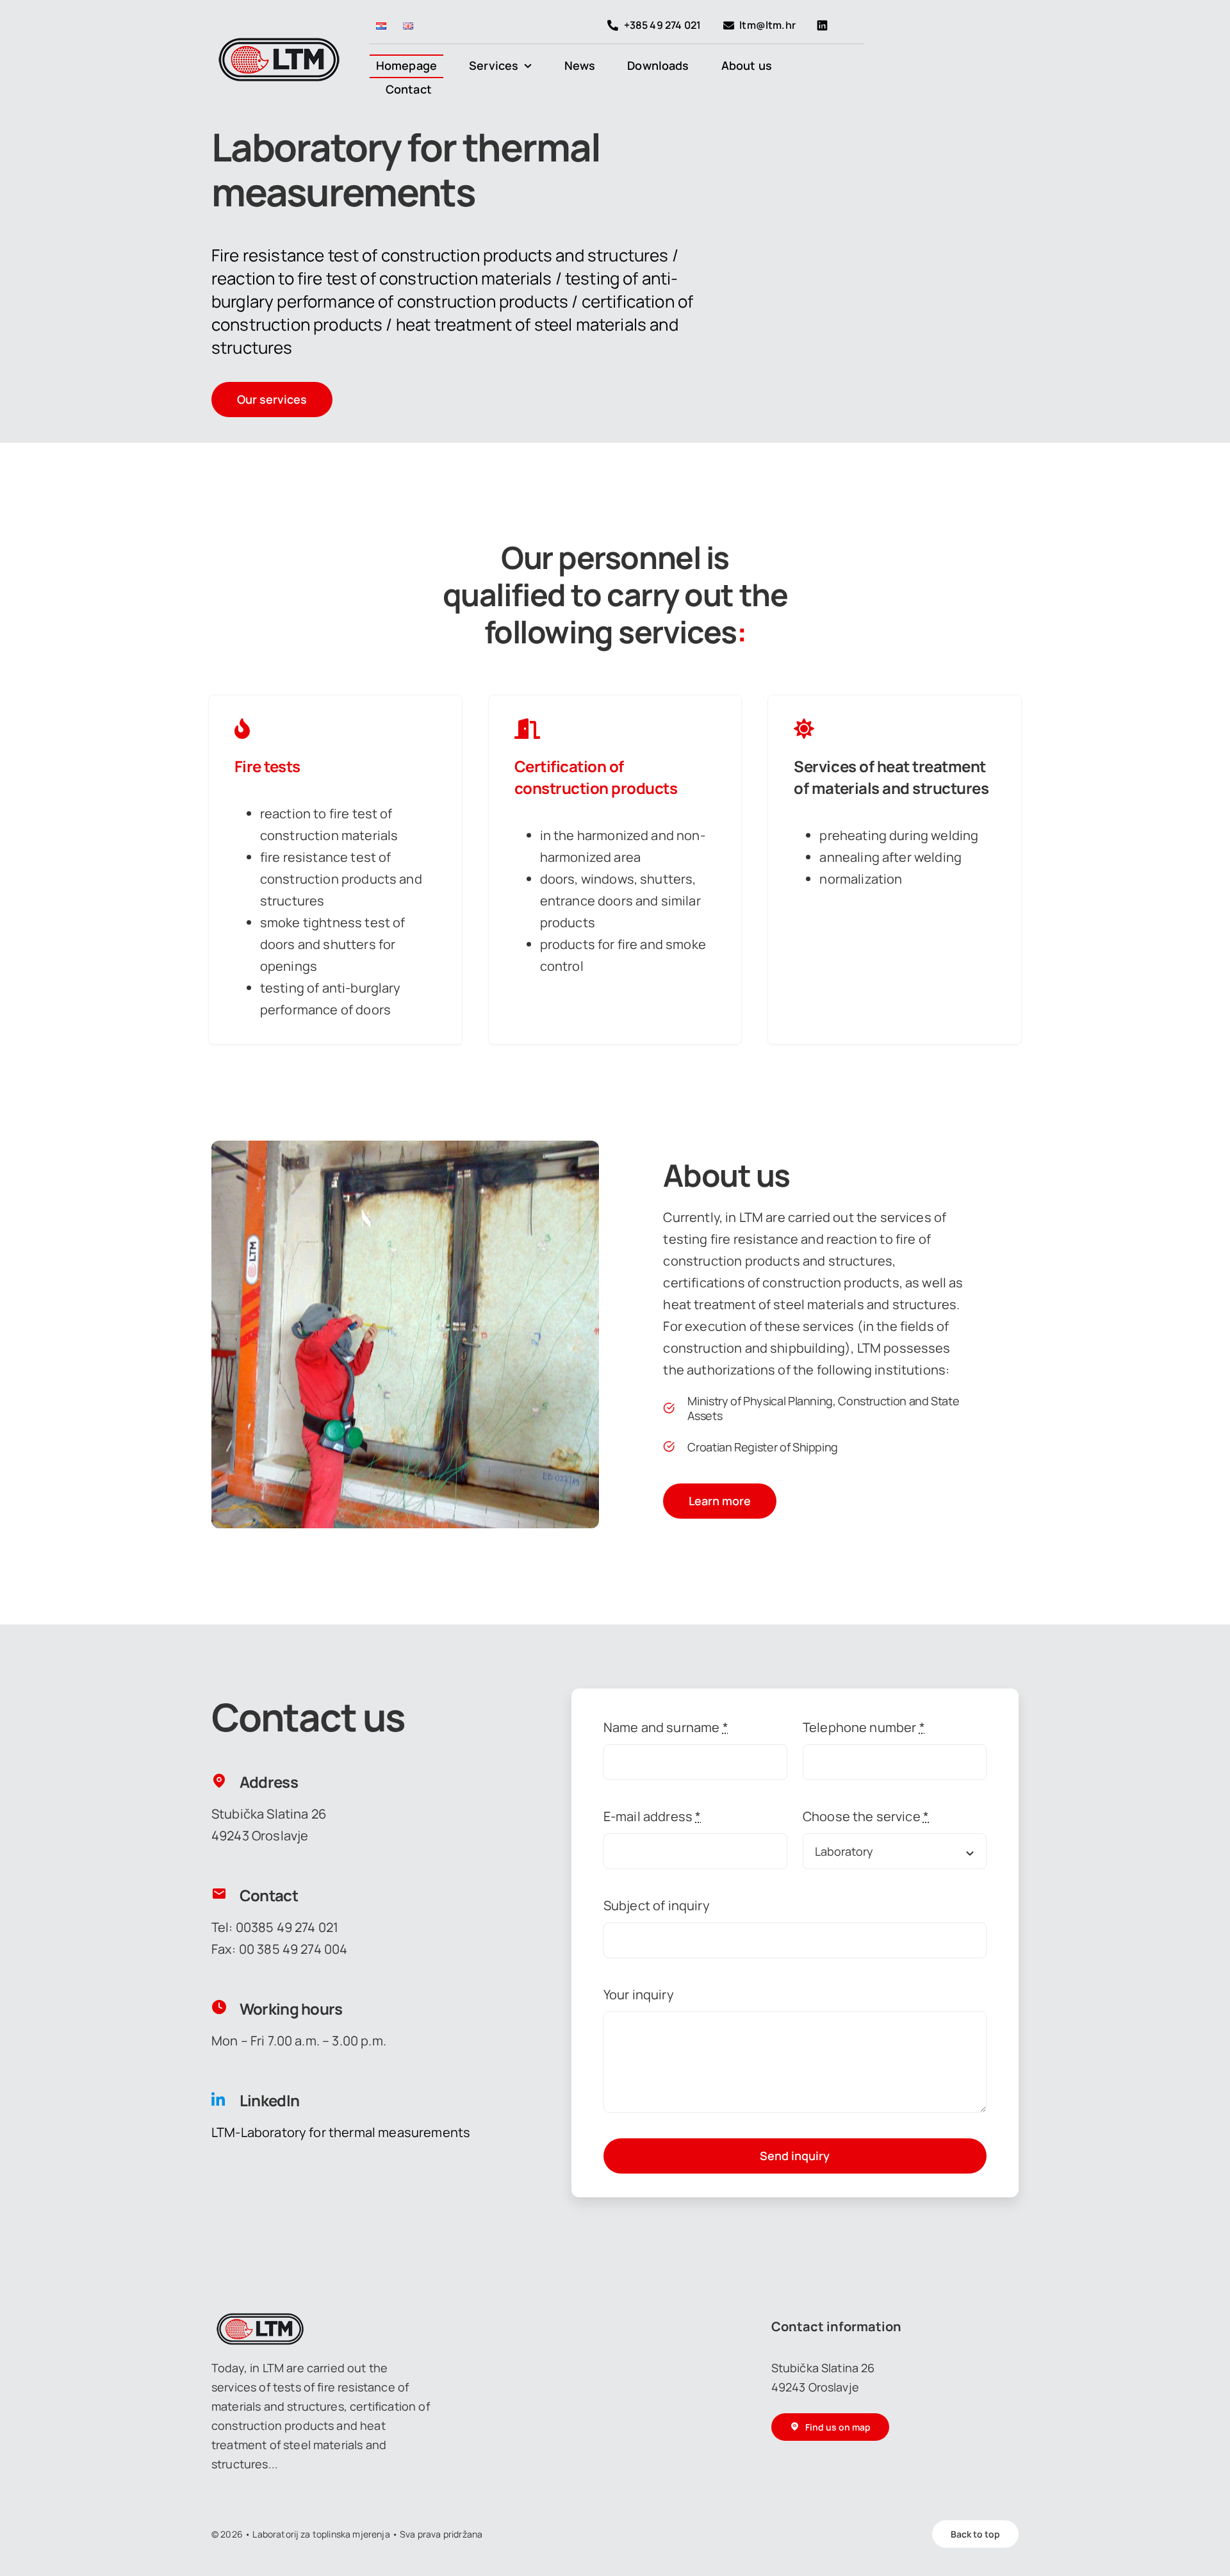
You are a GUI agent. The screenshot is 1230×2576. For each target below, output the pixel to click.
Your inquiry (639, 1994)
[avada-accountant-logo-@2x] (279, 43)
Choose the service (866, 1816)
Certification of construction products (596, 777)
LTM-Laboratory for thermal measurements (341, 2132)
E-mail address (652, 1816)
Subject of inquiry (657, 1905)
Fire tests (267, 766)
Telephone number (864, 1727)
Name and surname (666, 1727)
